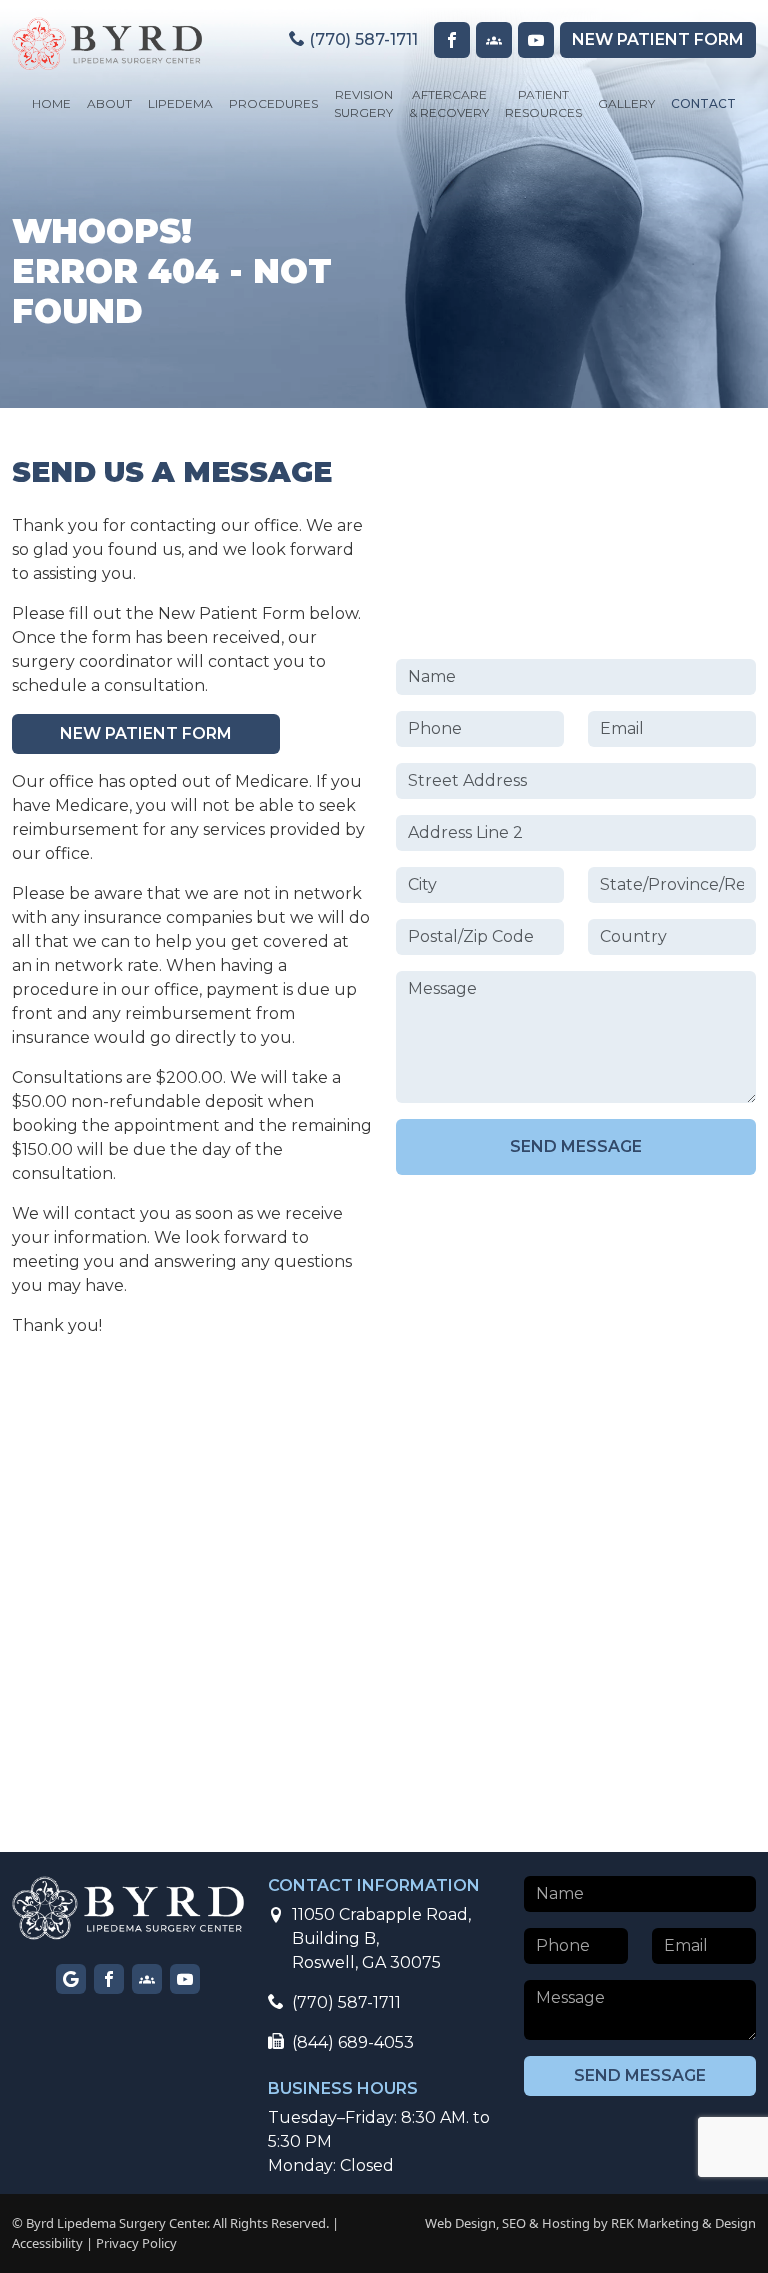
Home (51, 103)
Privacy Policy (136, 2243)
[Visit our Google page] (71, 1979)
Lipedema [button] (180, 103)
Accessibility (47, 2243)
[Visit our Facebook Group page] (494, 40)
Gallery (626, 103)
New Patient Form (146, 733)
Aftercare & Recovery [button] (449, 103)
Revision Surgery (363, 103)
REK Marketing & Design (683, 2223)
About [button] (109, 103)
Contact (703, 103)
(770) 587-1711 (361, 39)
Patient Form (658, 39)
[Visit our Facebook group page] (147, 1979)
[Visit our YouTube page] (536, 40)
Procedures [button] (273, 103)
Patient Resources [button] (543, 103)
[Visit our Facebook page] (452, 40)
